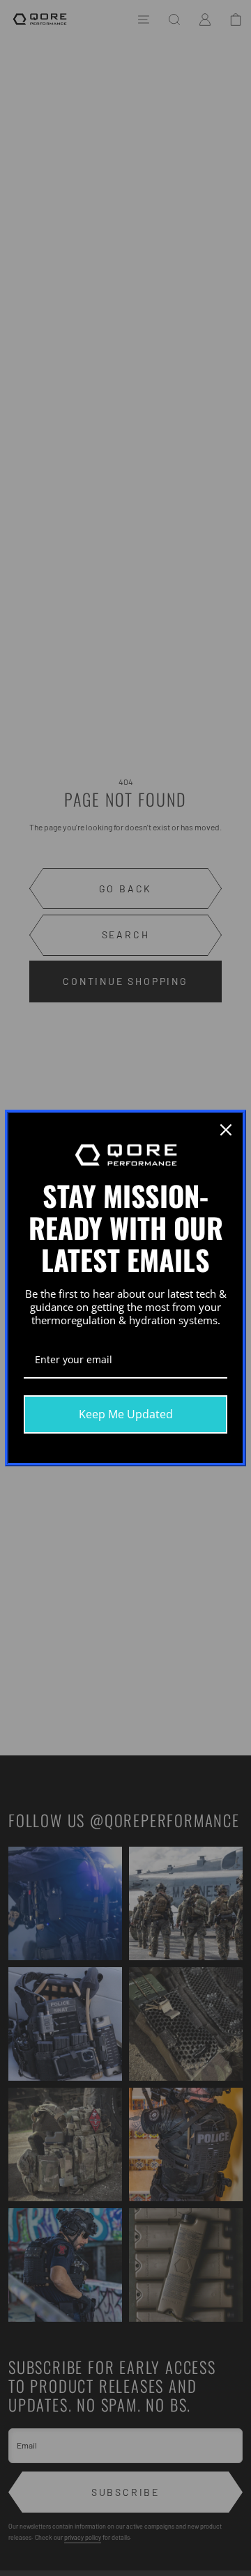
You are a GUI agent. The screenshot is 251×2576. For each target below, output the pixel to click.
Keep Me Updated (126, 1414)
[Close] (226, 1130)
